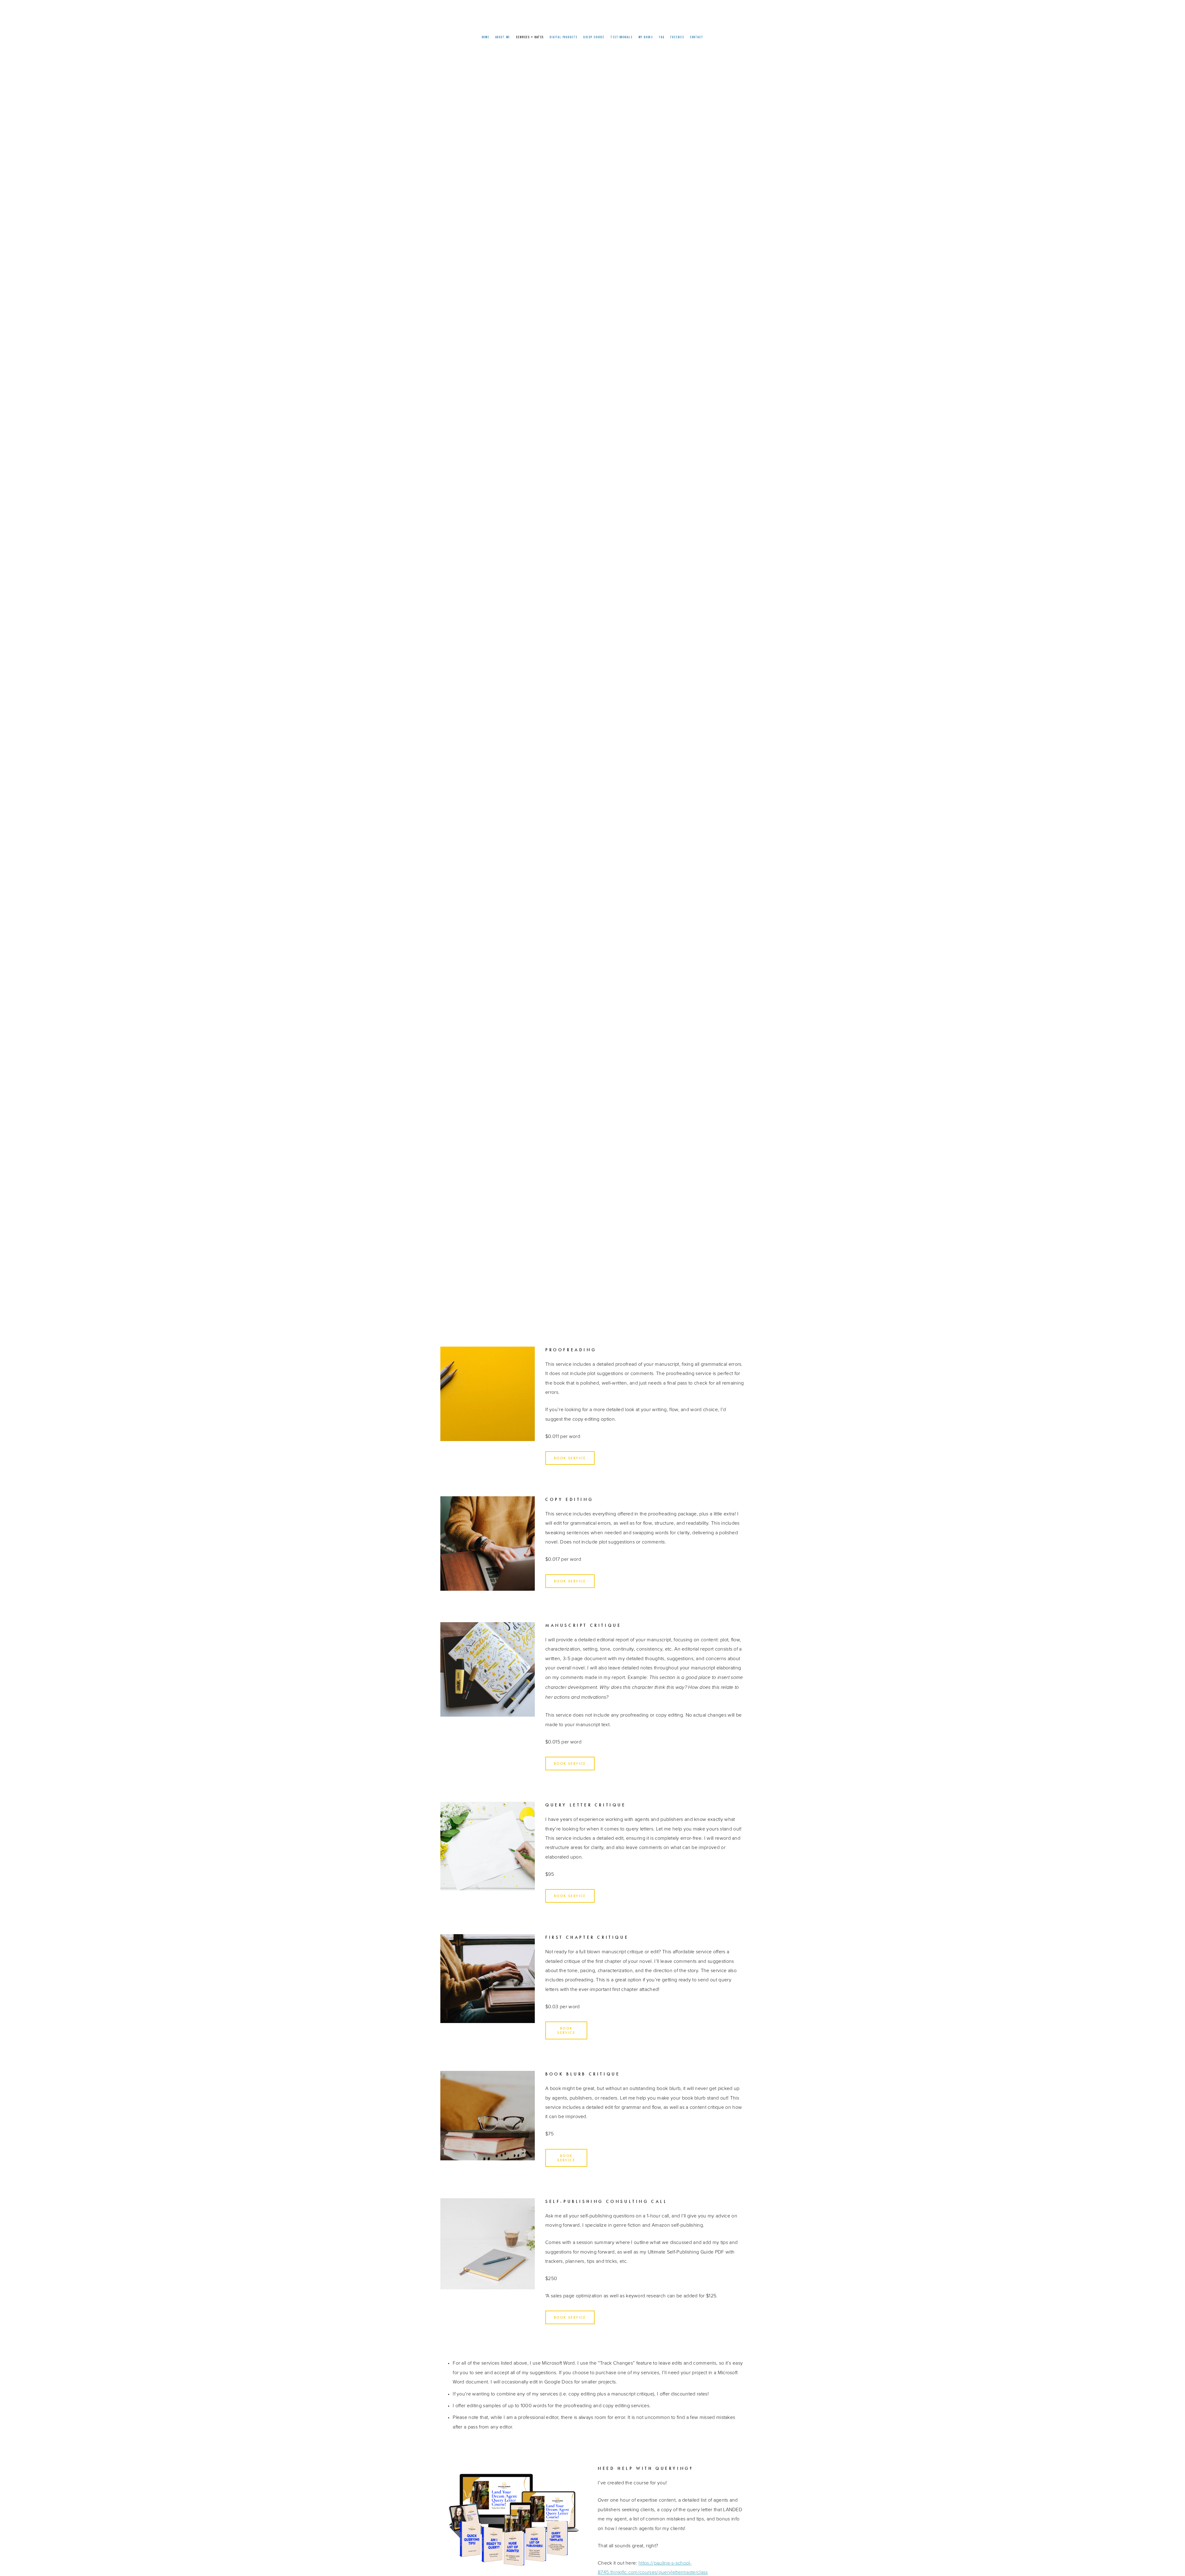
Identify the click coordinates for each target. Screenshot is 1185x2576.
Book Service (570, 1458)
